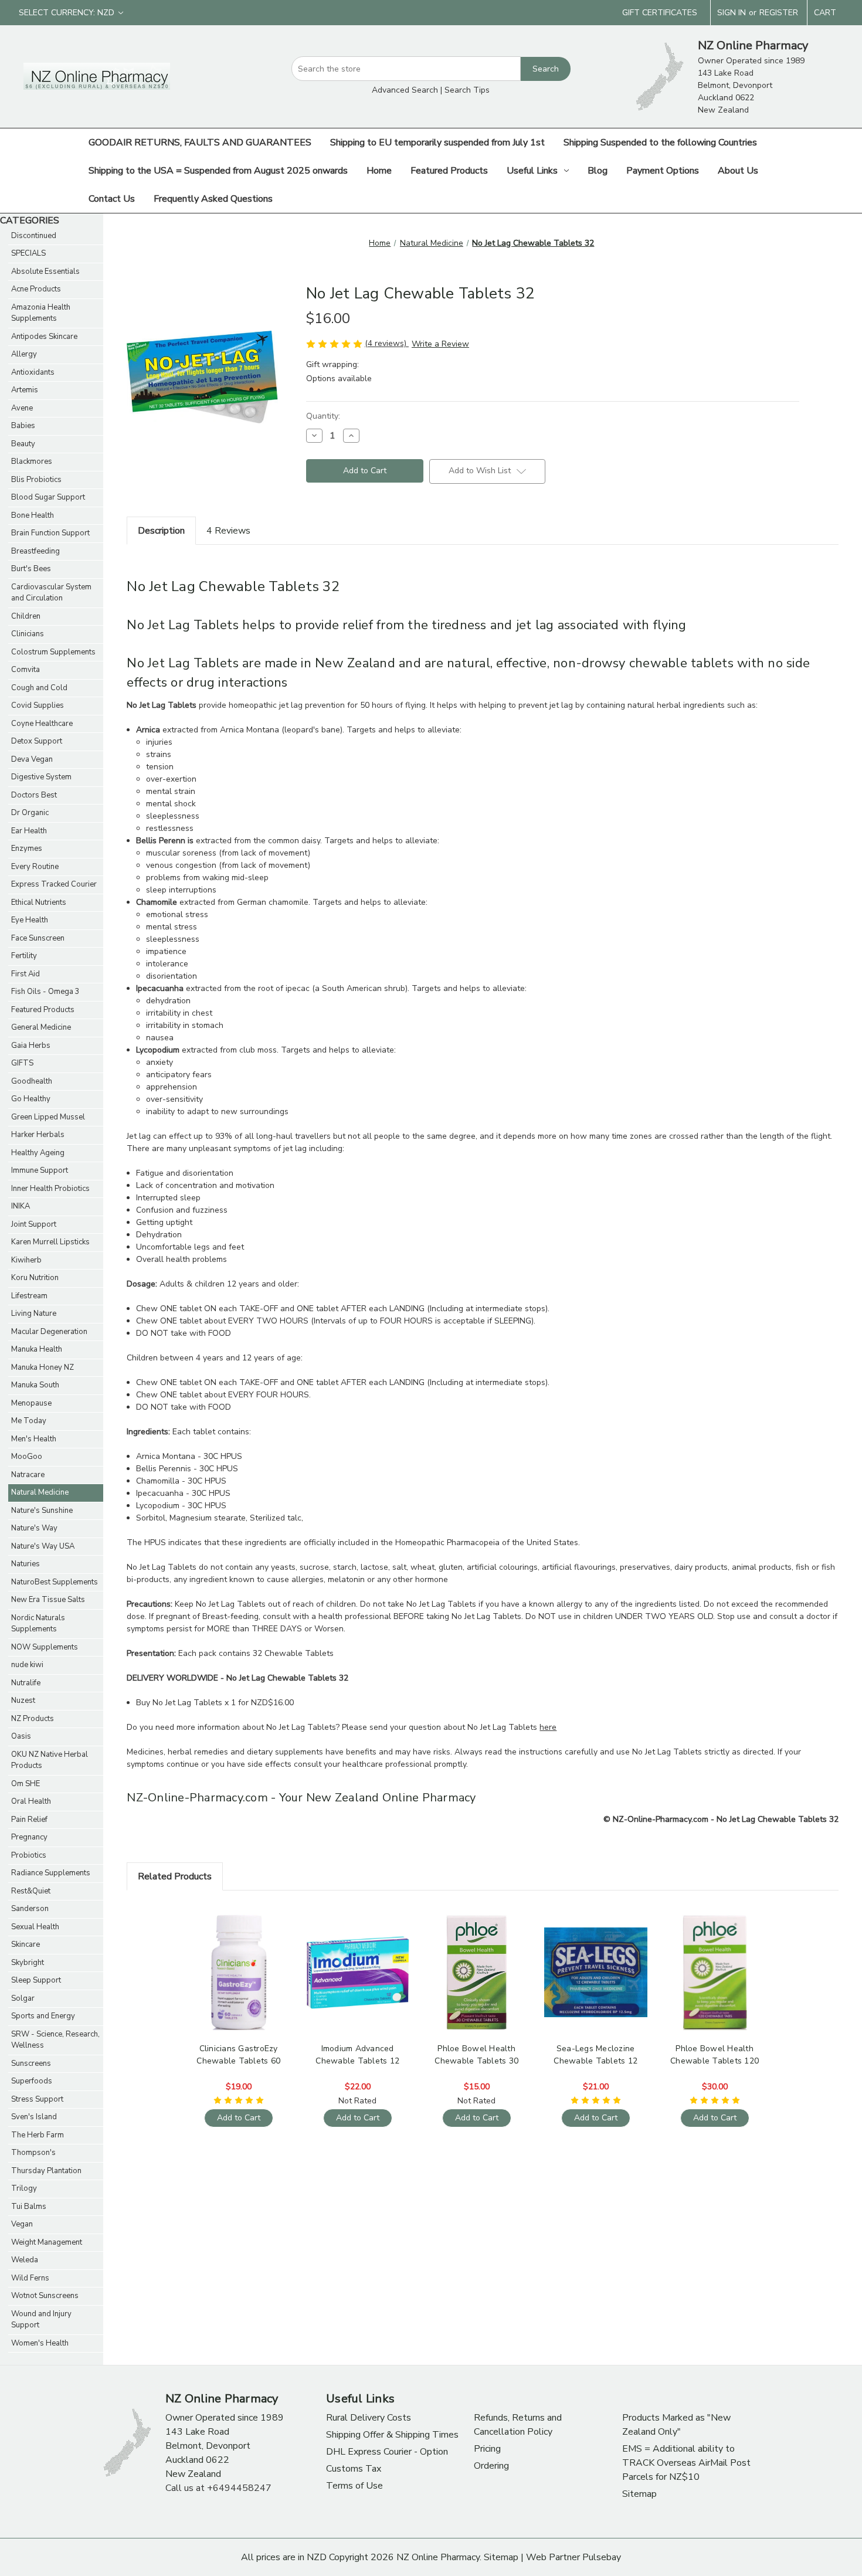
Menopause (31, 1403)
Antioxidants (33, 372)
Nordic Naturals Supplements (38, 1624)
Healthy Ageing (38, 1153)
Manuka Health (37, 1349)
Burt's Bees (31, 569)
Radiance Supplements (51, 1873)
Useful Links (532, 171)
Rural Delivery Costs (369, 2418)
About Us (738, 171)
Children (26, 616)
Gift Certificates (660, 13)
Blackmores (32, 461)
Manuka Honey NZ (43, 1367)
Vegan (22, 2224)
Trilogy (24, 2188)
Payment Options (663, 171)
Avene (22, 408)
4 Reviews (228, 531)
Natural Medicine (40, 1492)
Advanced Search (405, 90)
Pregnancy (29, 1837)
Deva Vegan (32, 759)
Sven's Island (34, 2117)
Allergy (24, 354)
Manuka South (35, 1385)
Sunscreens (31, 2063)
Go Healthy (31, 1099)
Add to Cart (239, 1982)
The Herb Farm (38, 2135)
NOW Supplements (45, 1647)
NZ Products (33, 1719)
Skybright (28, 1963)
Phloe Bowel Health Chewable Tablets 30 (476, 2055)
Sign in (732, 13)
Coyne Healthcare (42, 724)
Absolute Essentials (45, 271)
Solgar (23, 1998)
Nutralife (26, 1683)
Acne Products (36, 289)
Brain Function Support (50, 533)
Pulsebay (602, 2557)
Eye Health (30, 920)
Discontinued (34, 236)
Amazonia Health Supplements (41, 313)
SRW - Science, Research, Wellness (55, 2040)
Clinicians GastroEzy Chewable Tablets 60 (238, 2055)
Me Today (29, 1421)
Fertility (24, 956)
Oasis (21, 1736)
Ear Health (29, 831)
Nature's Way (34, 1528)
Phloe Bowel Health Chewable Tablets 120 (715, 2055)
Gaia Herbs (31, 1046)
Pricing (487, 2449)
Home (379, 171)
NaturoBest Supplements (55, 1582)
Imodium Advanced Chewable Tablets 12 (357, 2055)
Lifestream (29, 1296)
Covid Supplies (38, 705)
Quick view (237, 1962)
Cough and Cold (39, 688)
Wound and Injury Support (41, 2320)
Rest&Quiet (31, 1891)
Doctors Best (34, 795)
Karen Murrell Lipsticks (50, 1242)
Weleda (25, 2260)
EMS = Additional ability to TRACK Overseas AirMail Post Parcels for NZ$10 (686, 2463)
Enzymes (27, 849)
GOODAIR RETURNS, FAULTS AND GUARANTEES (200, 142)
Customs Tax (354, 2469)
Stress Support (37, 2099)
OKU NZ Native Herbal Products (50, 1760)
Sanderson (30, 1909)
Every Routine (35, 867)
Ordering (491, 2466)
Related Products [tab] (175, 1876)
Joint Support (34, 1224)
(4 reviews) (387, 343)
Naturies (26, 1564)
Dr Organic (30, 813)
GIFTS (22, 1063)
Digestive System (41, 777)
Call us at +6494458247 (218, 2488)
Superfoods (32, 2081)
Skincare (26, 1944)
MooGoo (27, 1457)
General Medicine (41, 1027)
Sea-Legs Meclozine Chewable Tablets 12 (595, 2055)
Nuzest (23, 1701)
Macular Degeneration (49, 1332)
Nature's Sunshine (42, 1511)
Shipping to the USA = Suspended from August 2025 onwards (218, 171)
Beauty (23, 444)
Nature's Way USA (43, 1546)
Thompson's (33, 2153)
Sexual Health (35, 1927)
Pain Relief (29, 1820)
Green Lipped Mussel (48, 1117)
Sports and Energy (43, 2016)
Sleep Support (36, 1980)
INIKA (21, 1206)
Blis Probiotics (36, 480)
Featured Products (449, 171)
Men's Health (34, 1439)
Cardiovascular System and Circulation (51, 593)
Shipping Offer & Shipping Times (392, 2435)
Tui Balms (29, 2207)
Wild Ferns (30, 2278)
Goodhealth (32, 1081)
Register (779, 13)
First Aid (26, 974)
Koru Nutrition (35, 1278)
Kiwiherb (26, 1260)
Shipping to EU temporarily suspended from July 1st (437, 142)
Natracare (28, 1475)
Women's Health (40, 2343)
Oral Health (31, 1801)
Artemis (25, 390)
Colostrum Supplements (53, 652)
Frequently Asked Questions (213, 199)
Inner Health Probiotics (50, 1189)
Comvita (26, 670)
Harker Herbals (38, 1135)
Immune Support (40, 1170)
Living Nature (34, 1314)
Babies (23, 426)
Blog (598, 171)
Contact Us (112, 199)
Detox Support (37, 741)
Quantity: (323, 416)
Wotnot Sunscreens (45, 2296)
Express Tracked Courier (54, 884)
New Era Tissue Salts (48, 1600)
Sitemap (639, 2494)
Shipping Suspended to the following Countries (660, 142)
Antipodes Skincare (44, 337)
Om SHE (26, 1784)
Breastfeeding (35, 551)
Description (161, 531)
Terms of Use (354, 2486)
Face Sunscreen (38, 938)
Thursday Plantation (46, 2171)
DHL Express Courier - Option (387, 2452)
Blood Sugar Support (48, 497)
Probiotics (29, 1855)
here (548, 1727)
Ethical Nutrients (39, 902)
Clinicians (28, 634)
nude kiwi (27, 1665)
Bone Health (33, 515)
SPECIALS (28, 253)
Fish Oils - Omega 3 (45, 992)
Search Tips (467, 90)
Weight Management (47, 2242)
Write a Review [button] (440, 344)
